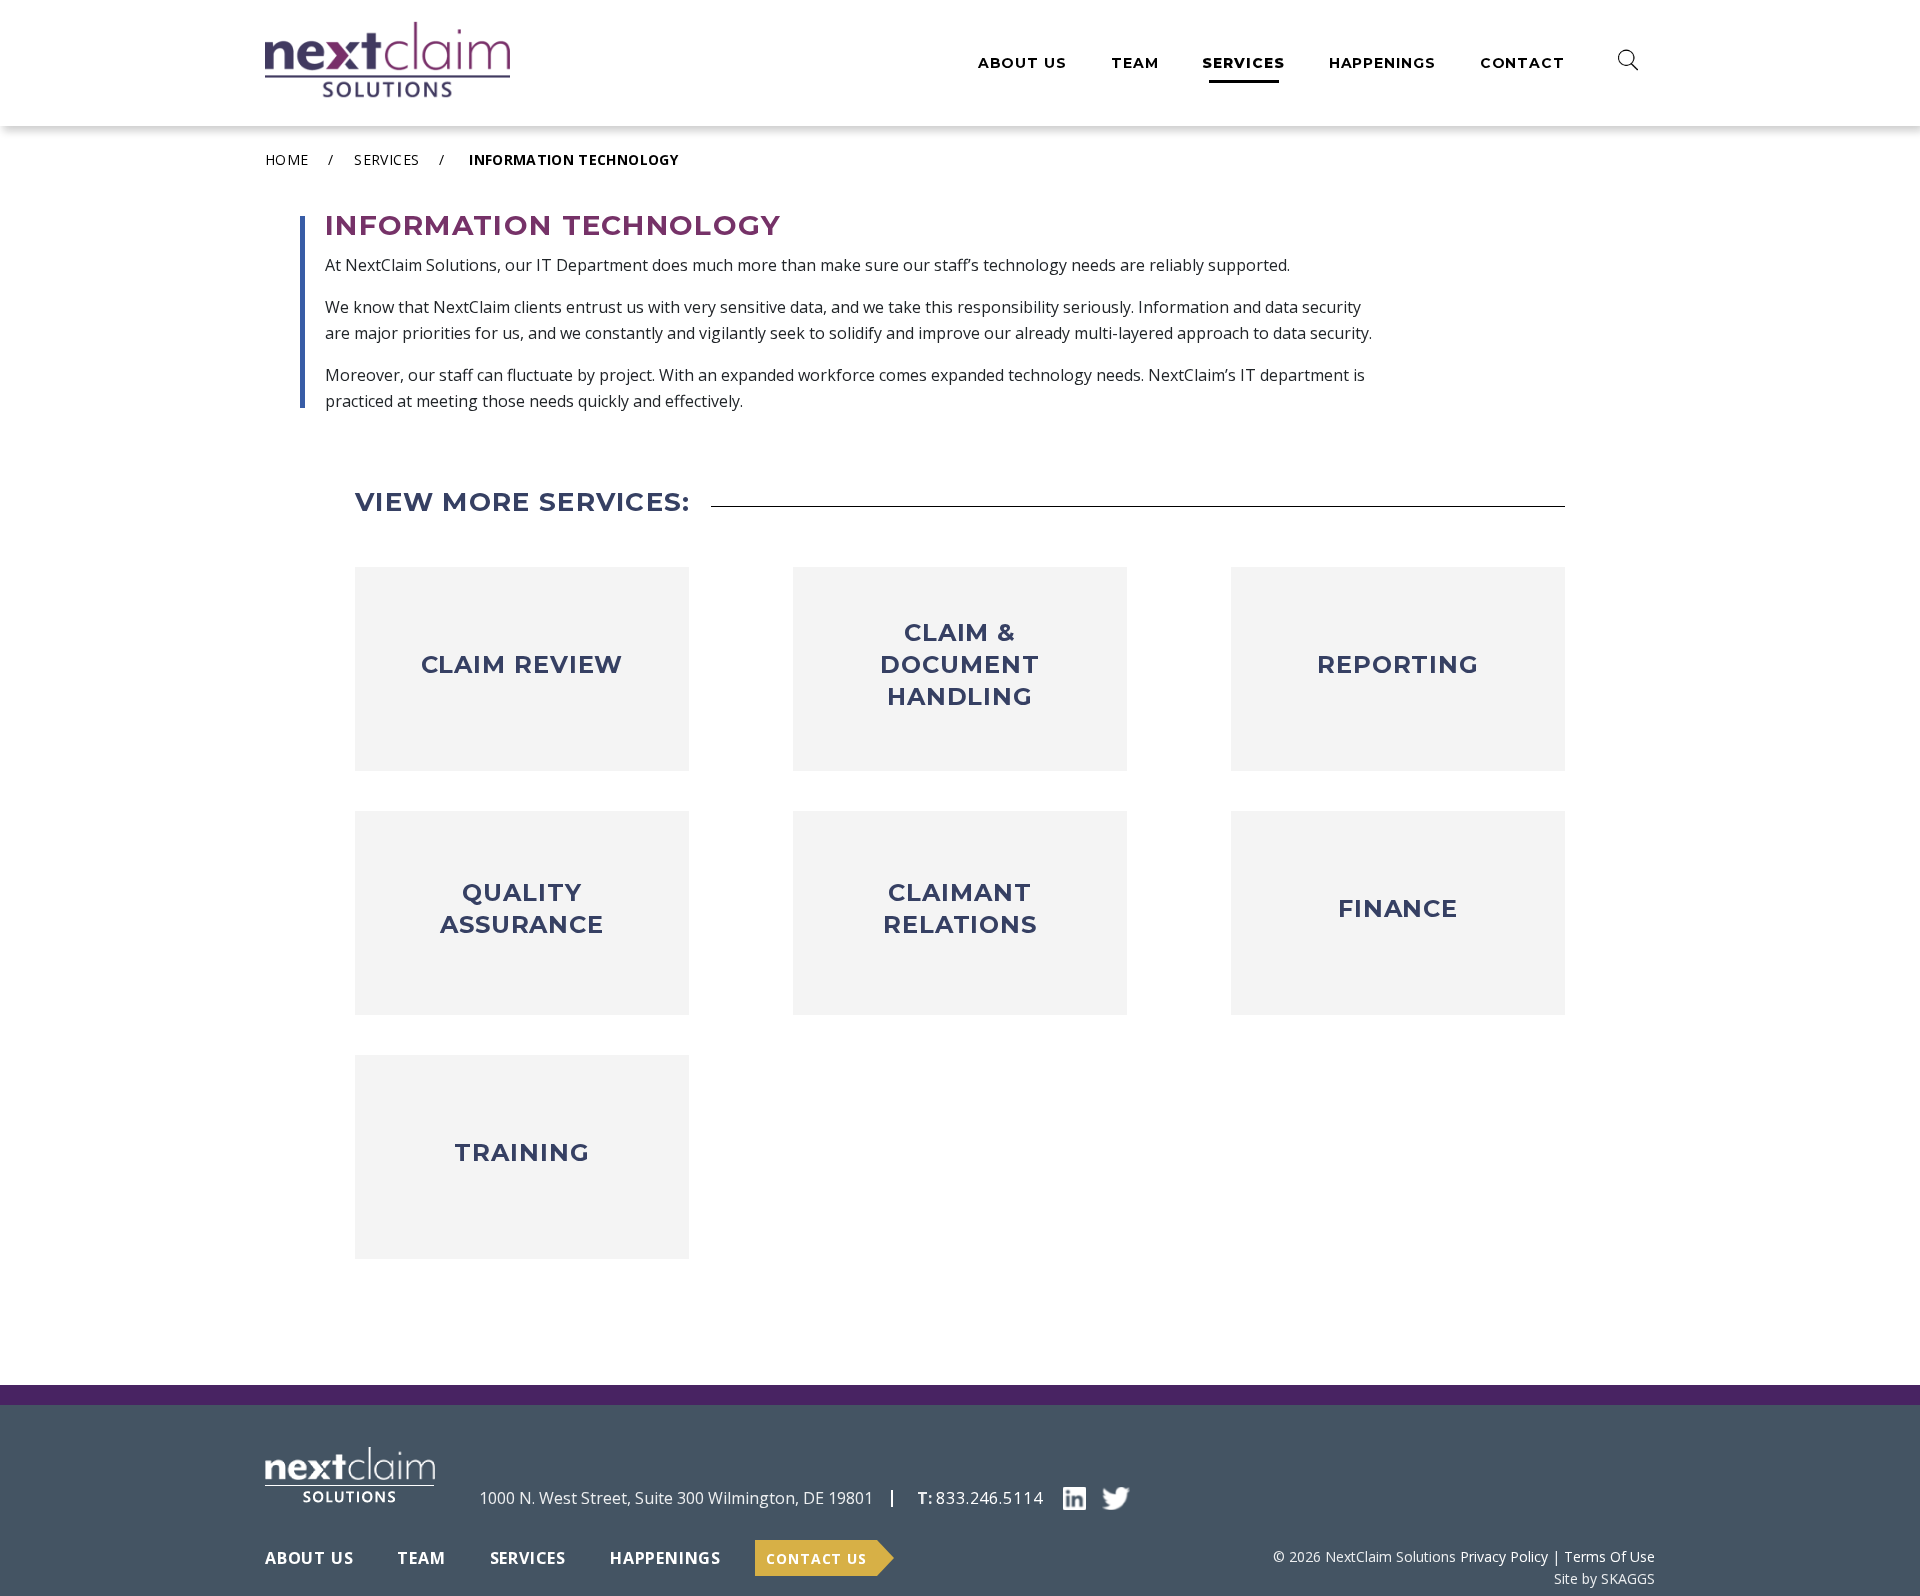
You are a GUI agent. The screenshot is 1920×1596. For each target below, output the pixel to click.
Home (286, 159)
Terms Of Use (1609, 1556)
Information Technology (573, 159)
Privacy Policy (1504, 1556)
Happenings (1382, 63)
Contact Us (816, 1558)
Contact (1522, 63)
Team (1135, 63)
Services (1243, 63)
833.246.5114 (989, 1498)
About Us (1022, 63)
